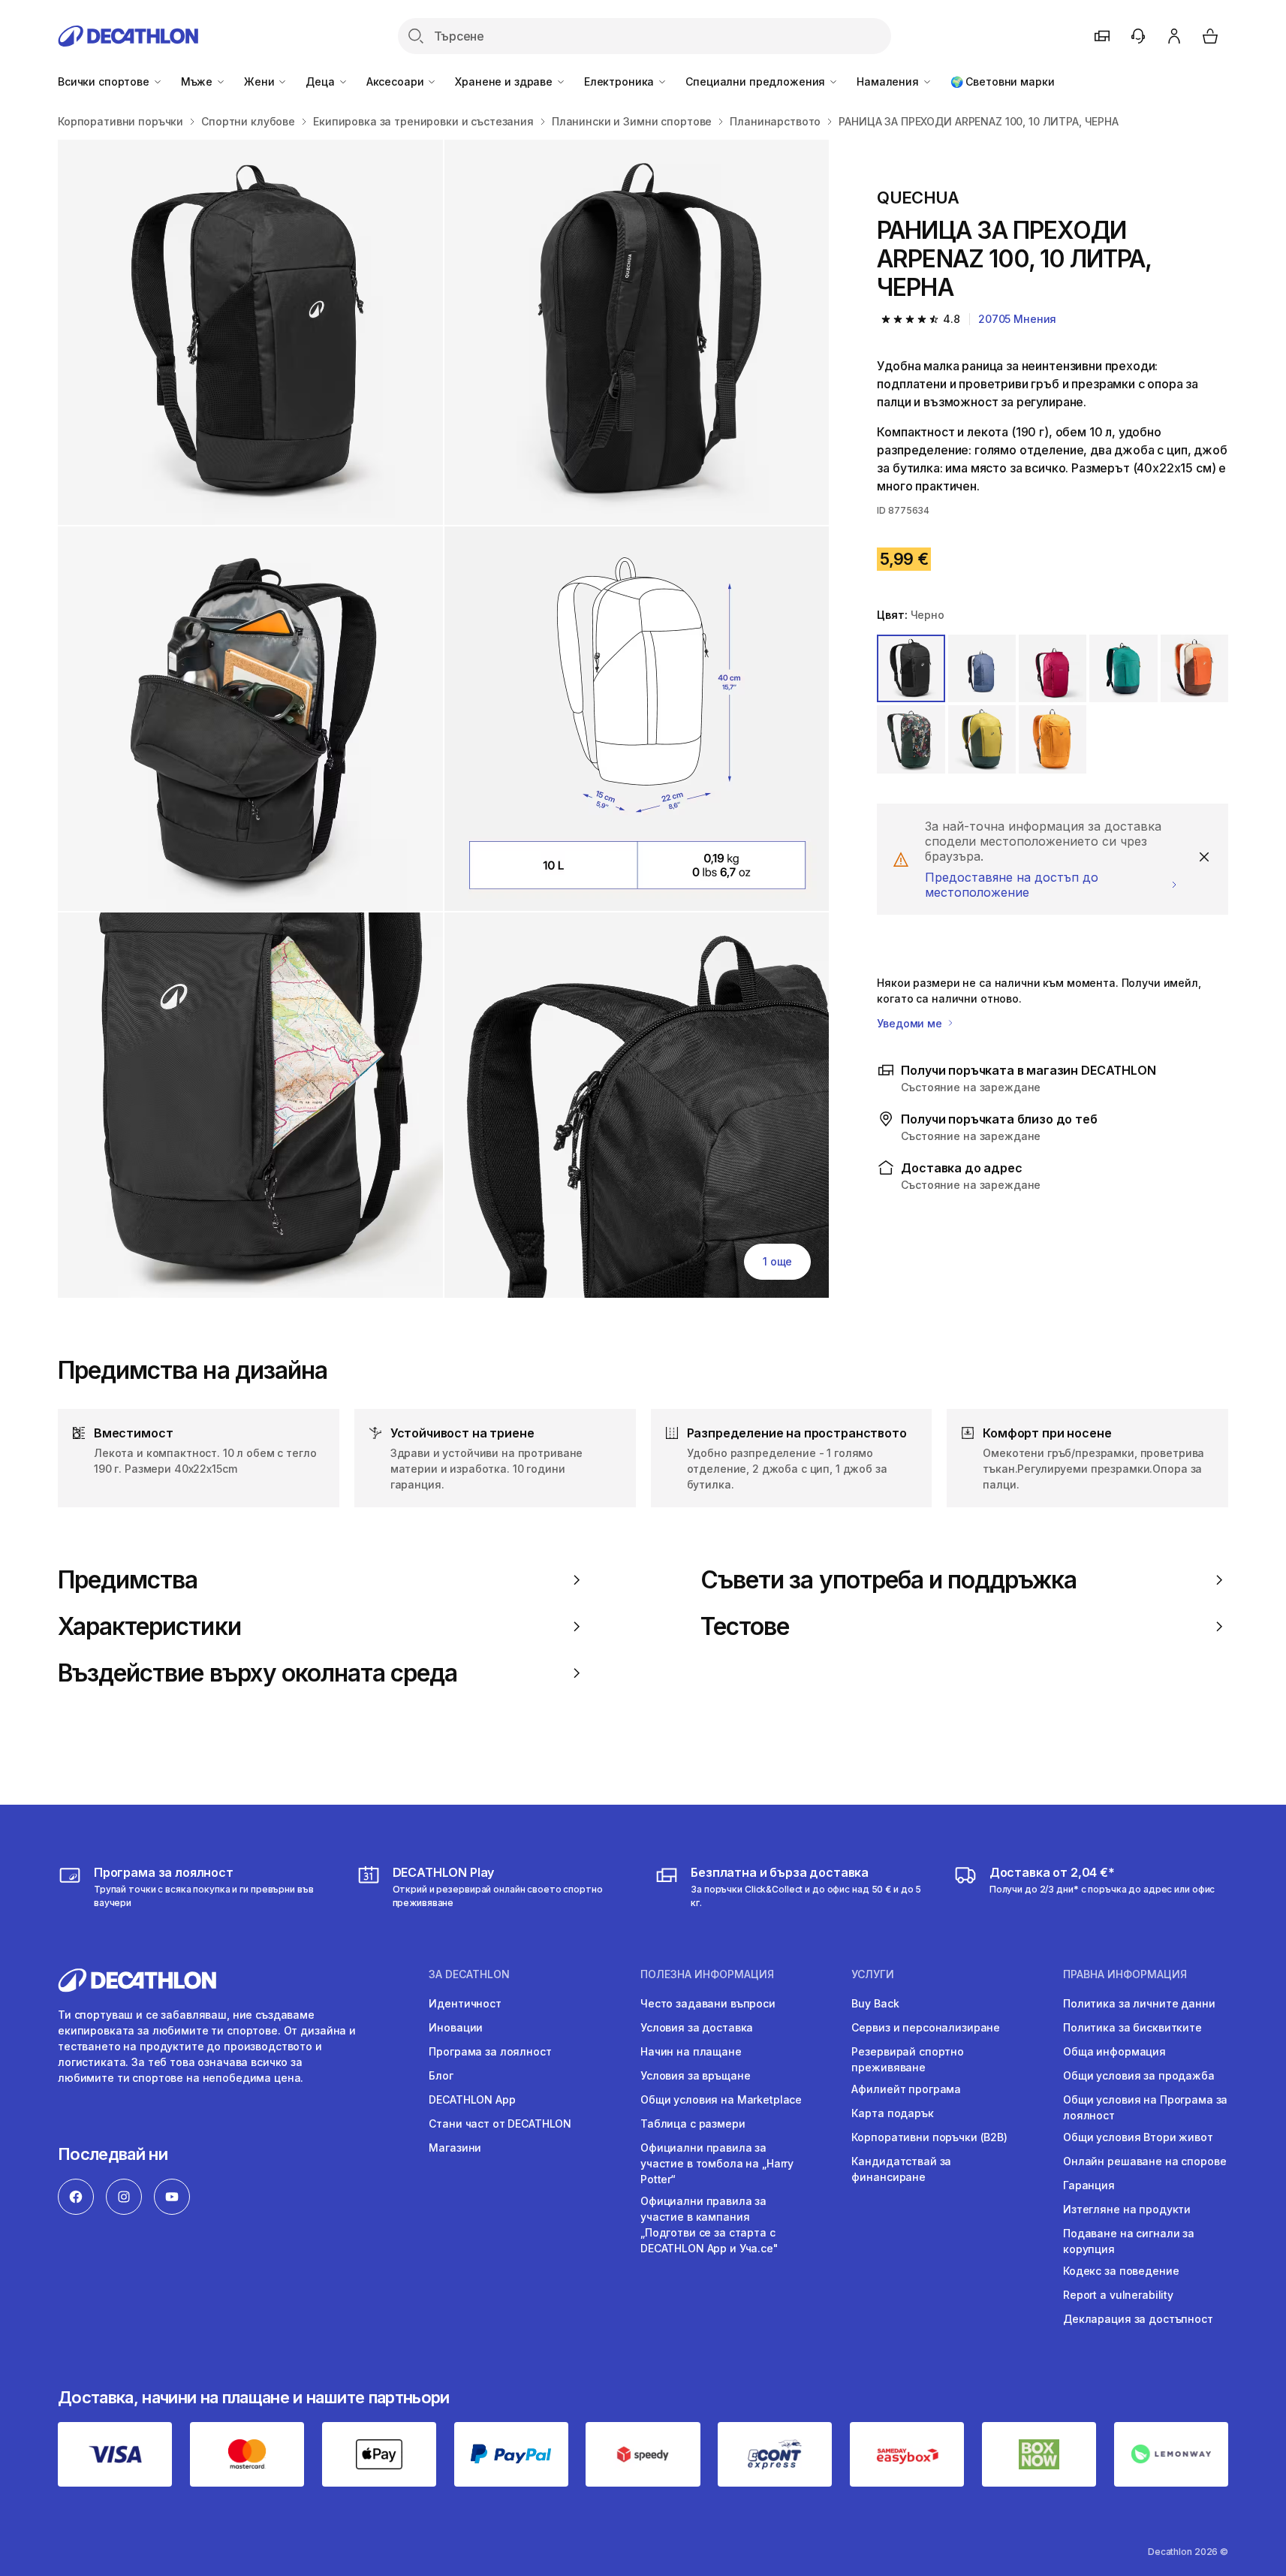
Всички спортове (105, 81)
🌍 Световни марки (1003, 81)
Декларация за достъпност (1138, 2319)
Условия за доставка (697, 2027)
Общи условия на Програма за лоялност (1145, 2107)
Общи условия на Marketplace (721, 2099)
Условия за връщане (695, 2075)
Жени (261, 81)
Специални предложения (757, 81)
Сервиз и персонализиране (926, 2027)
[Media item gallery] (443, 719)
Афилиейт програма (906, 2089)
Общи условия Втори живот (1138, 2137)
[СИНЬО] (982, 668)
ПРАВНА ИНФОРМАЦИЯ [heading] (1125, 1974)
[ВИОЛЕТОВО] (1053, 668)
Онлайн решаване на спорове (1144, 2161)
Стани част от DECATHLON (500, 2124)
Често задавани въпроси (708, 2003)
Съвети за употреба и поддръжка (888, 1580)
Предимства (128, 1580)
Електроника (620, 81)
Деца (321, 81)
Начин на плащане (691, 2051)
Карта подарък (892, 2113)
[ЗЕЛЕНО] (1123, 668)
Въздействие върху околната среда (258, 1673)
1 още (777, 1261)
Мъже (198, 81)
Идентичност (465, 2003)
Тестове (745, 1627)
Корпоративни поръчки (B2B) (929, 2137)
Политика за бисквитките (1132, 2027)
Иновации (456, 2027)
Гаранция (1089, 2185)
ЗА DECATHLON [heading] (469, 1974)
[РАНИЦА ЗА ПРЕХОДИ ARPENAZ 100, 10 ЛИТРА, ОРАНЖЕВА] (250, 332)
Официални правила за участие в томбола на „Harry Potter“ (717, 2163)
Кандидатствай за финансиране (901, 2169)
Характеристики (149, 1627)
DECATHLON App (472, 2099)
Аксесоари (397, 81)
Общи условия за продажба (1139, 2075)
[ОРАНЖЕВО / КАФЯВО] (1194, 668)
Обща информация (1114, 2051)
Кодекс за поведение (1121, 2271)
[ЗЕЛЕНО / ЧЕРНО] (982, 739)
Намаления (889, 81)
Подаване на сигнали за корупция (1129, 2241)
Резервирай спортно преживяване (907, 2059)
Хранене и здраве (505, 81)
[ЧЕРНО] (911, 668)
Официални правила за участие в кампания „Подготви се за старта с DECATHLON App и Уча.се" (709, 2225)
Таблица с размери (693, 2124)
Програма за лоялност (490, 2051)
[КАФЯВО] (1053, 739)
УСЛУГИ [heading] (873, 1974)
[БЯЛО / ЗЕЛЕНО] (911, 739)
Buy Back (875, 2003)
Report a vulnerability (1118, 2295)
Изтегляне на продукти (1127, 2209)
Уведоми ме (911, 1023)
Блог (441, 2075)
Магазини (455, 2148)
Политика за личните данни (1139, 2003)
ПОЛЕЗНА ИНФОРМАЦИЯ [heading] (707, 1974)
